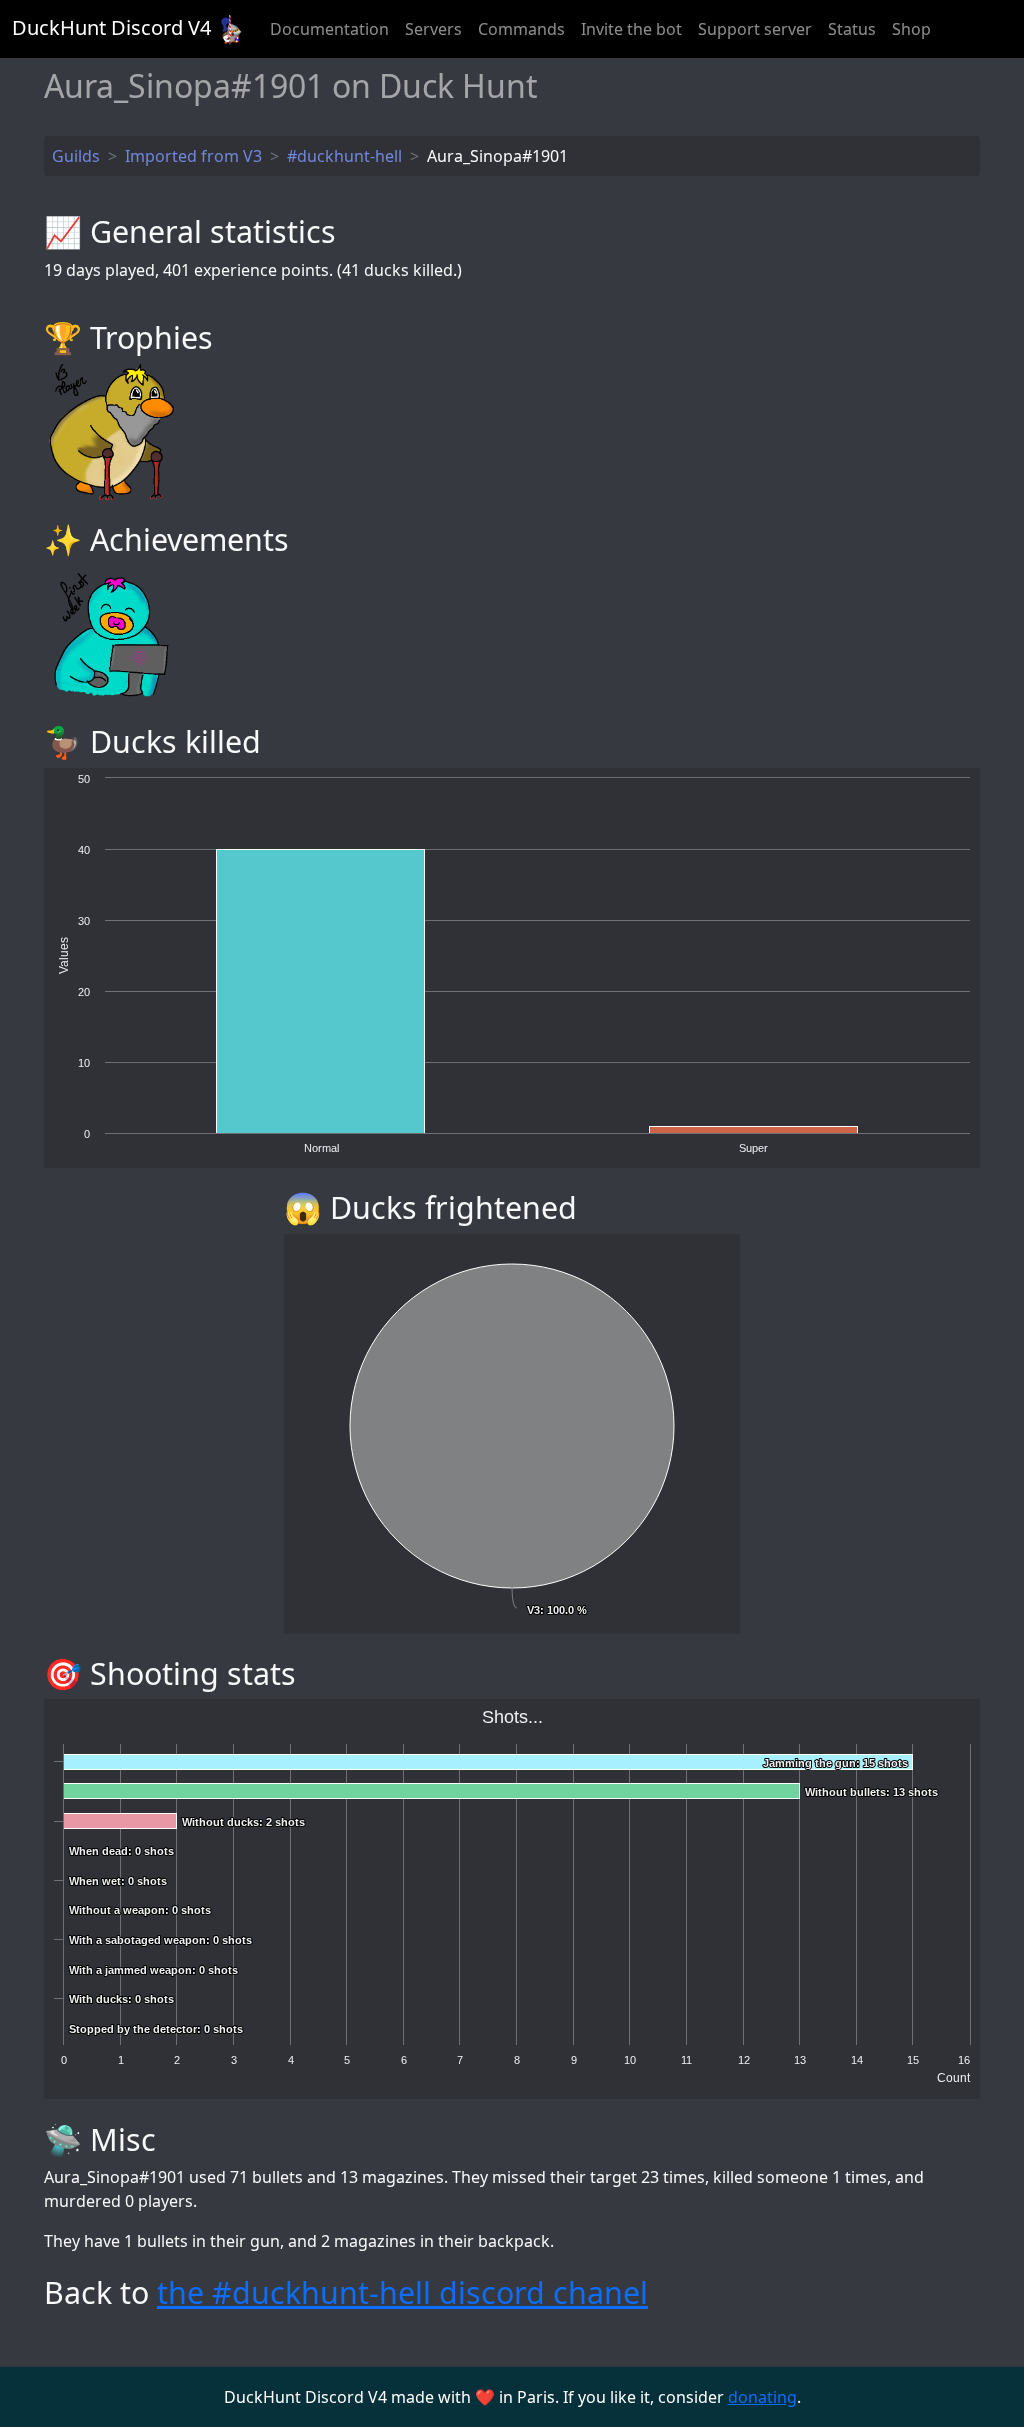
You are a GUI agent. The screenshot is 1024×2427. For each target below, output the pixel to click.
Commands (521, 29)
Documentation (329, 29)
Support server (755, 29)
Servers (433, 29)
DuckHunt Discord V (111, 27)
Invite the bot (631, 29)
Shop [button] (911, 29)
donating (762, 2397)
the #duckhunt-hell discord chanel (402, 2292)
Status (852, 29)
